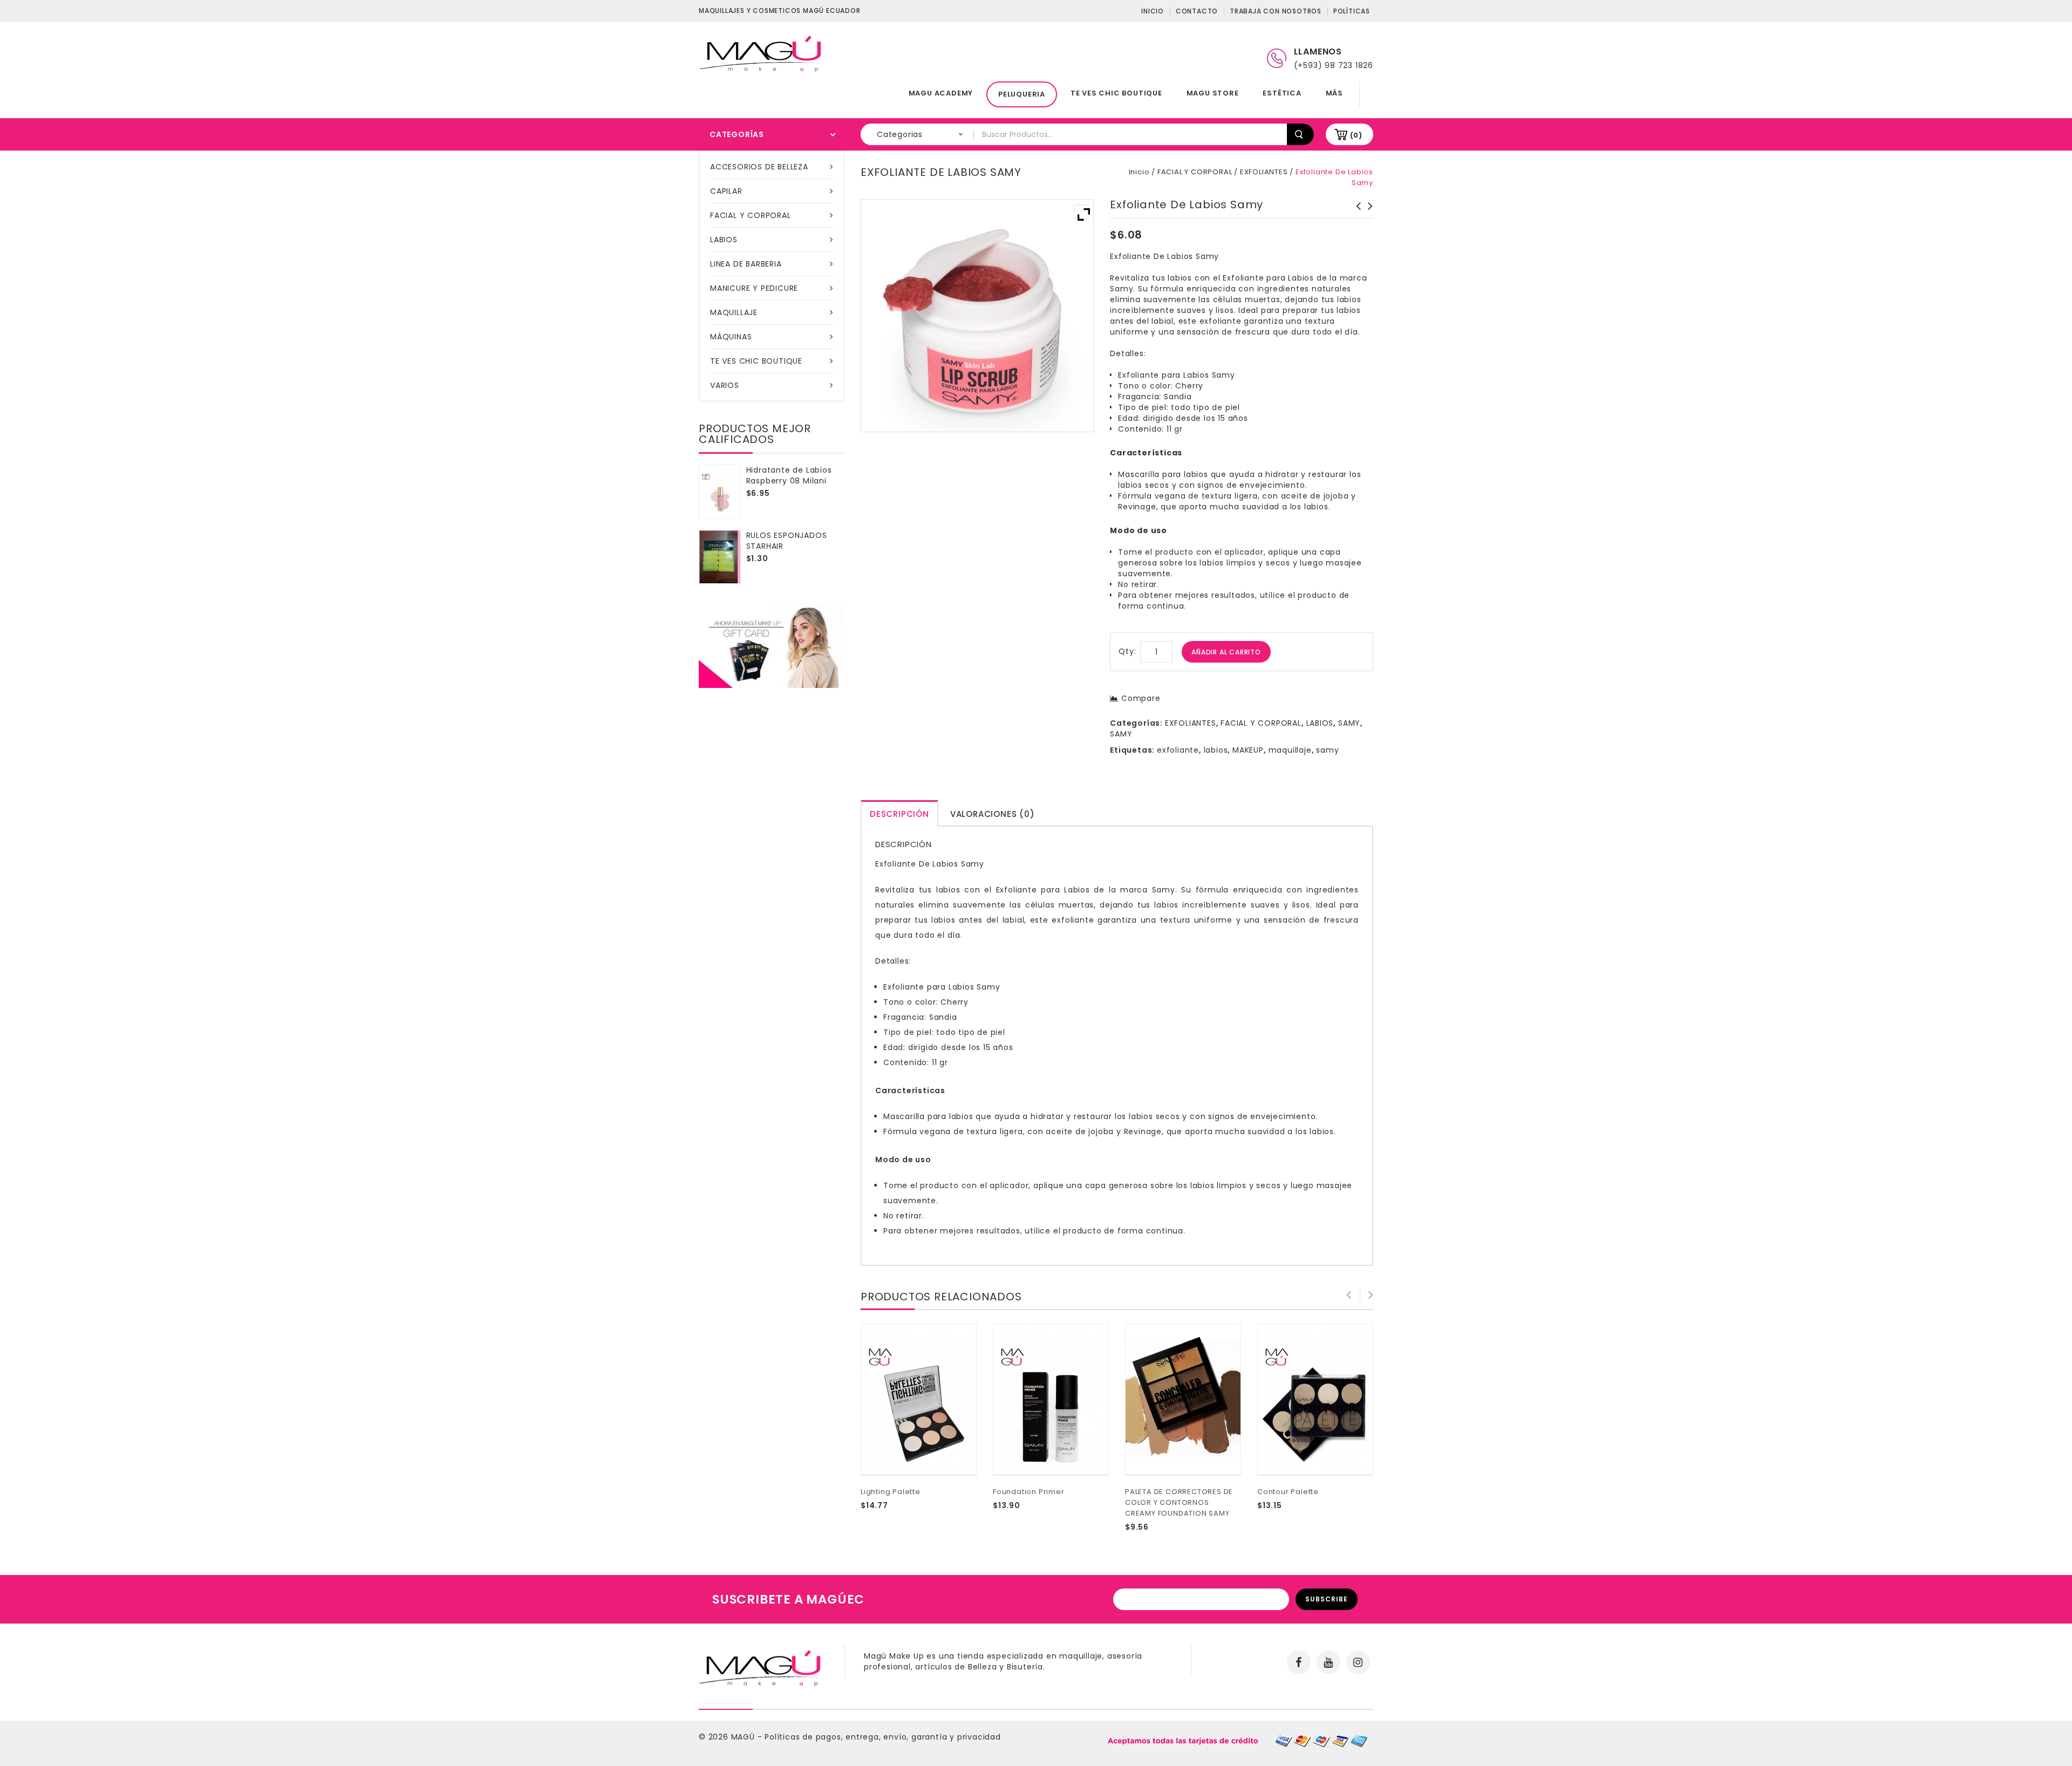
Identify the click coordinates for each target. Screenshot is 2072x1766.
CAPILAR (726, 191)
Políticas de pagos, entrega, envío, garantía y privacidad (883, 1737)
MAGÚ (744, 1737)
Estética (1282, 93)
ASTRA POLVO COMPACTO (1355, 212)
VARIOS (725, 385)
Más (1334, 93)
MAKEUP (1248, 750)
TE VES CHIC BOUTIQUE (1116, 93)
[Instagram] (1358, 1662)
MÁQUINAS (731, 337)
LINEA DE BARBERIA (746, 264)
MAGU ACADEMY (941, 93)
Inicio (1153, 11)
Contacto (1197, 11)
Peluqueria (1022, 94)
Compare (1141, 698)
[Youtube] (1328, 1662)
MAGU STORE (1213, 93)
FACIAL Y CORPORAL (751, 215)
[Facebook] (1299, 1662)
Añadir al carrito (1226, 652)
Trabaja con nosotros (1276, 11)
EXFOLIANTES (1264, 172)
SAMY (1349, 723)
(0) (1356, 135)
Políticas (1352, 11)
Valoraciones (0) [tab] (993, 814)
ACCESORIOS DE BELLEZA (759, 167)
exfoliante (1178, 750)
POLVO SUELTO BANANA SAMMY (1367, 212)
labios (1216, 750)
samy (1327, 750)
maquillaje (1290, 750)
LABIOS (724, 240)
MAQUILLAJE (734, 312)
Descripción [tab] (899, 814)
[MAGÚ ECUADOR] (761, 53)
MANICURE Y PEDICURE (754, 288)
